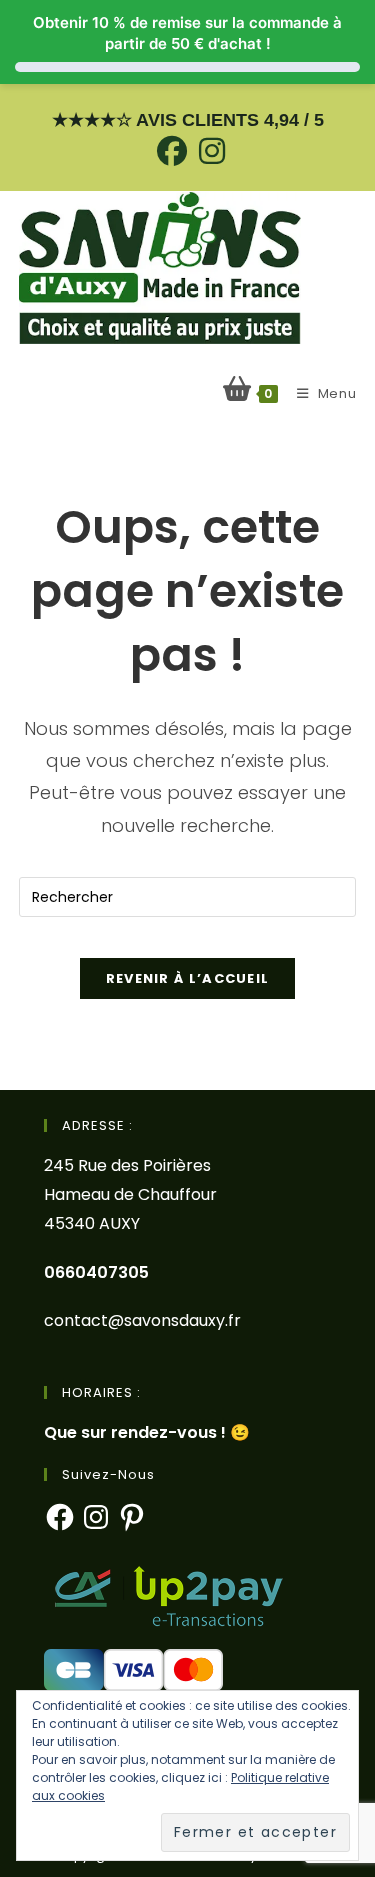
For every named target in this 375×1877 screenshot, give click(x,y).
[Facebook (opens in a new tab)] (172, 151)
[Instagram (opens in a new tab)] (209, 151)
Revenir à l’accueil (188, 978)
